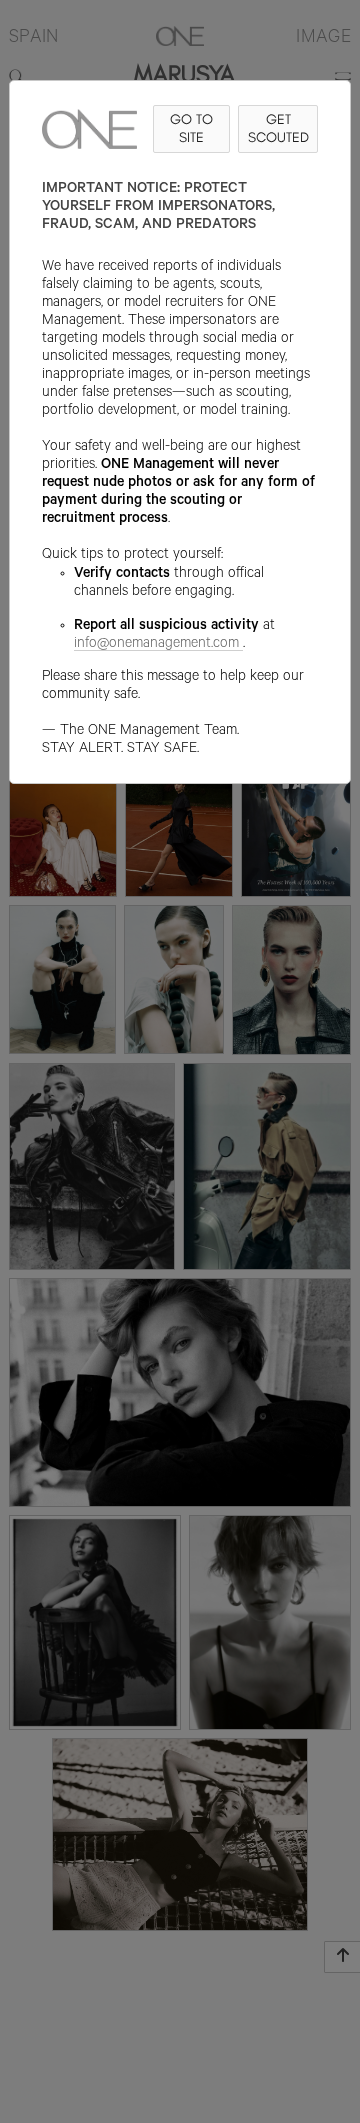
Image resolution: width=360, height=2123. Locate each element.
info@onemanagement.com (156, 645)
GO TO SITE (191, 128)
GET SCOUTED (278, 128)
